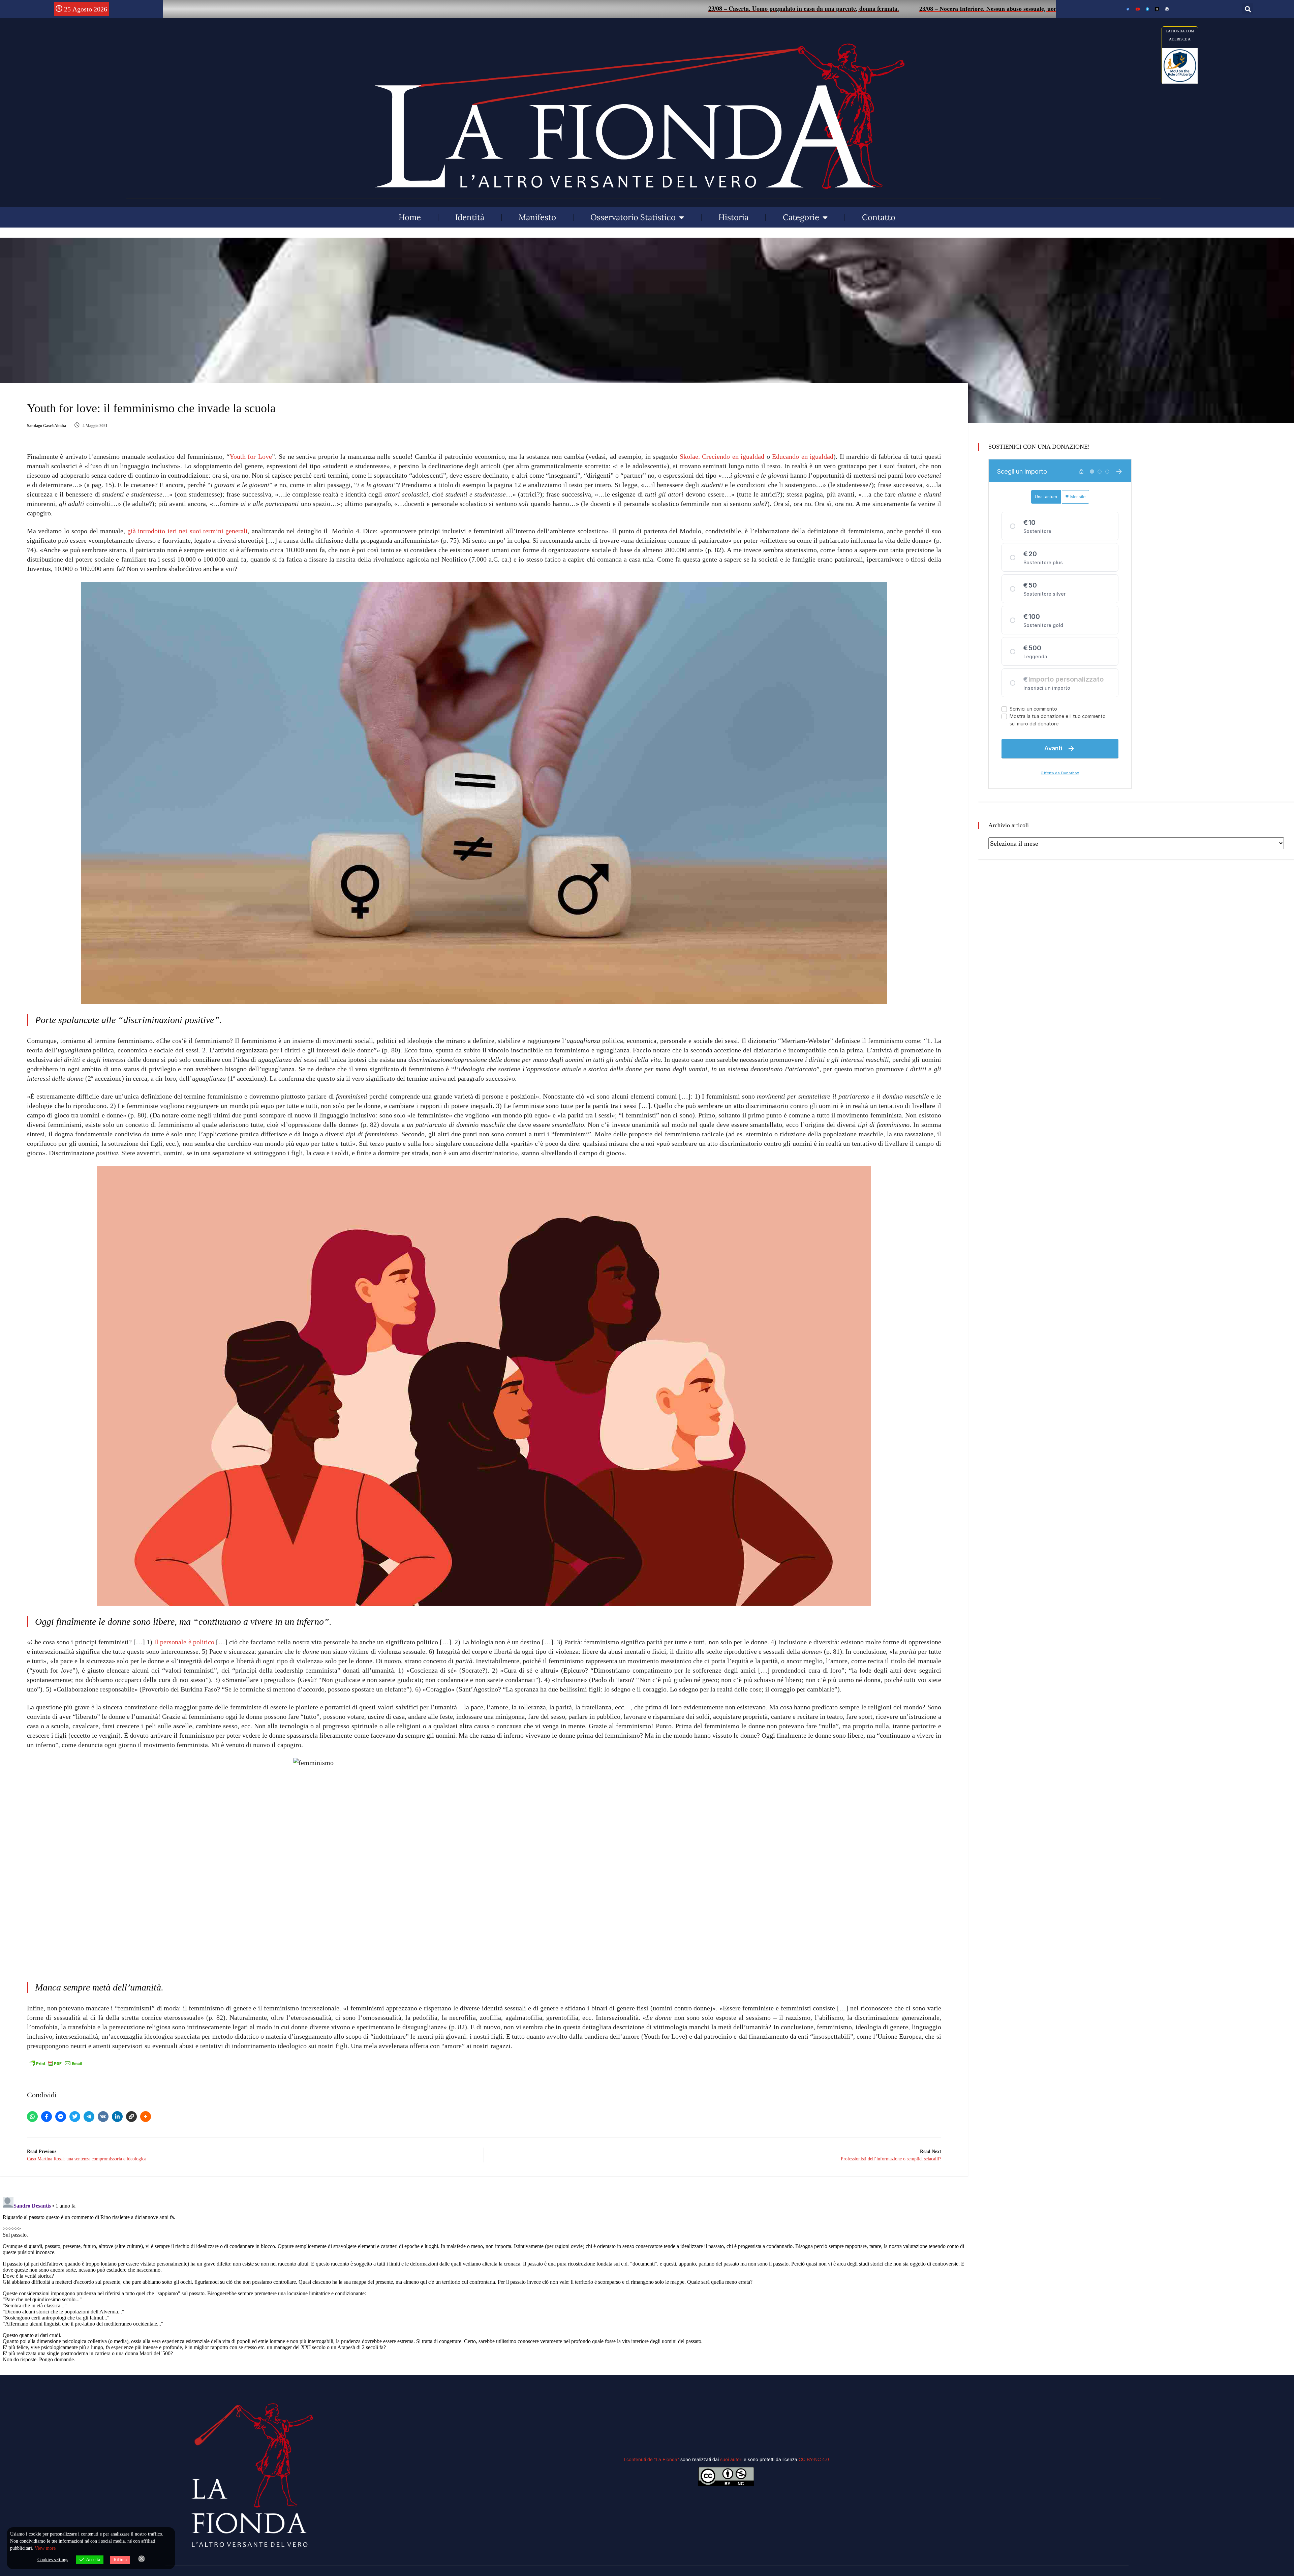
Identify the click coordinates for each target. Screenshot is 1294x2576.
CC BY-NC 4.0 (814, 2459)
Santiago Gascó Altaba (47, 426)
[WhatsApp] (32, 2117)
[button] (1248, 9)
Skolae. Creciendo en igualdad (722, 456)
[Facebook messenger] (61, 2117)
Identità (470, 217)
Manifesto (537, 217)
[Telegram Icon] (1147, 9)
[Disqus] (484, 2278)
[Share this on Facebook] (47, 2117)
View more (45, 2548)
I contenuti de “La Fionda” (651, 2459)
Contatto (879, 217)
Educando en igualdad (803, 456)
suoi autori (732, 2459)
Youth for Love (251, 456)
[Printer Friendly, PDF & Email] (56, 2063)
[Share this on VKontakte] (103, 2117)
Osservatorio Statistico (633, 217)
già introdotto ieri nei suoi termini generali (188, 531)
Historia (733, 217)
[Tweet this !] (75, 2117)
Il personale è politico (184, 1642)
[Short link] (131, 2117)
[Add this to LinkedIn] (117, 2117)
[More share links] (146, 2117)
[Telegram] (89, 2117)
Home (410, 217)
